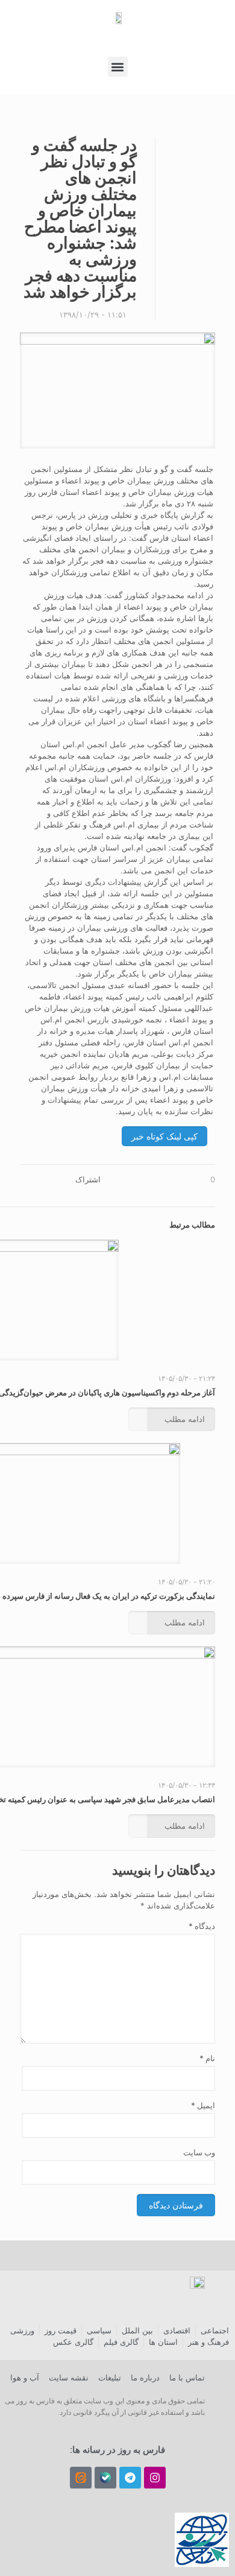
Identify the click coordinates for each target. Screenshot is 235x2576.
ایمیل (203, 2105)
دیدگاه (202, 1926)
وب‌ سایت (199, 2152)
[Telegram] (130, 2478)
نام (207, 2058)
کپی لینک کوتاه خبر (164, 1136)
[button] (118, 67)
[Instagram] (155, 2478)
